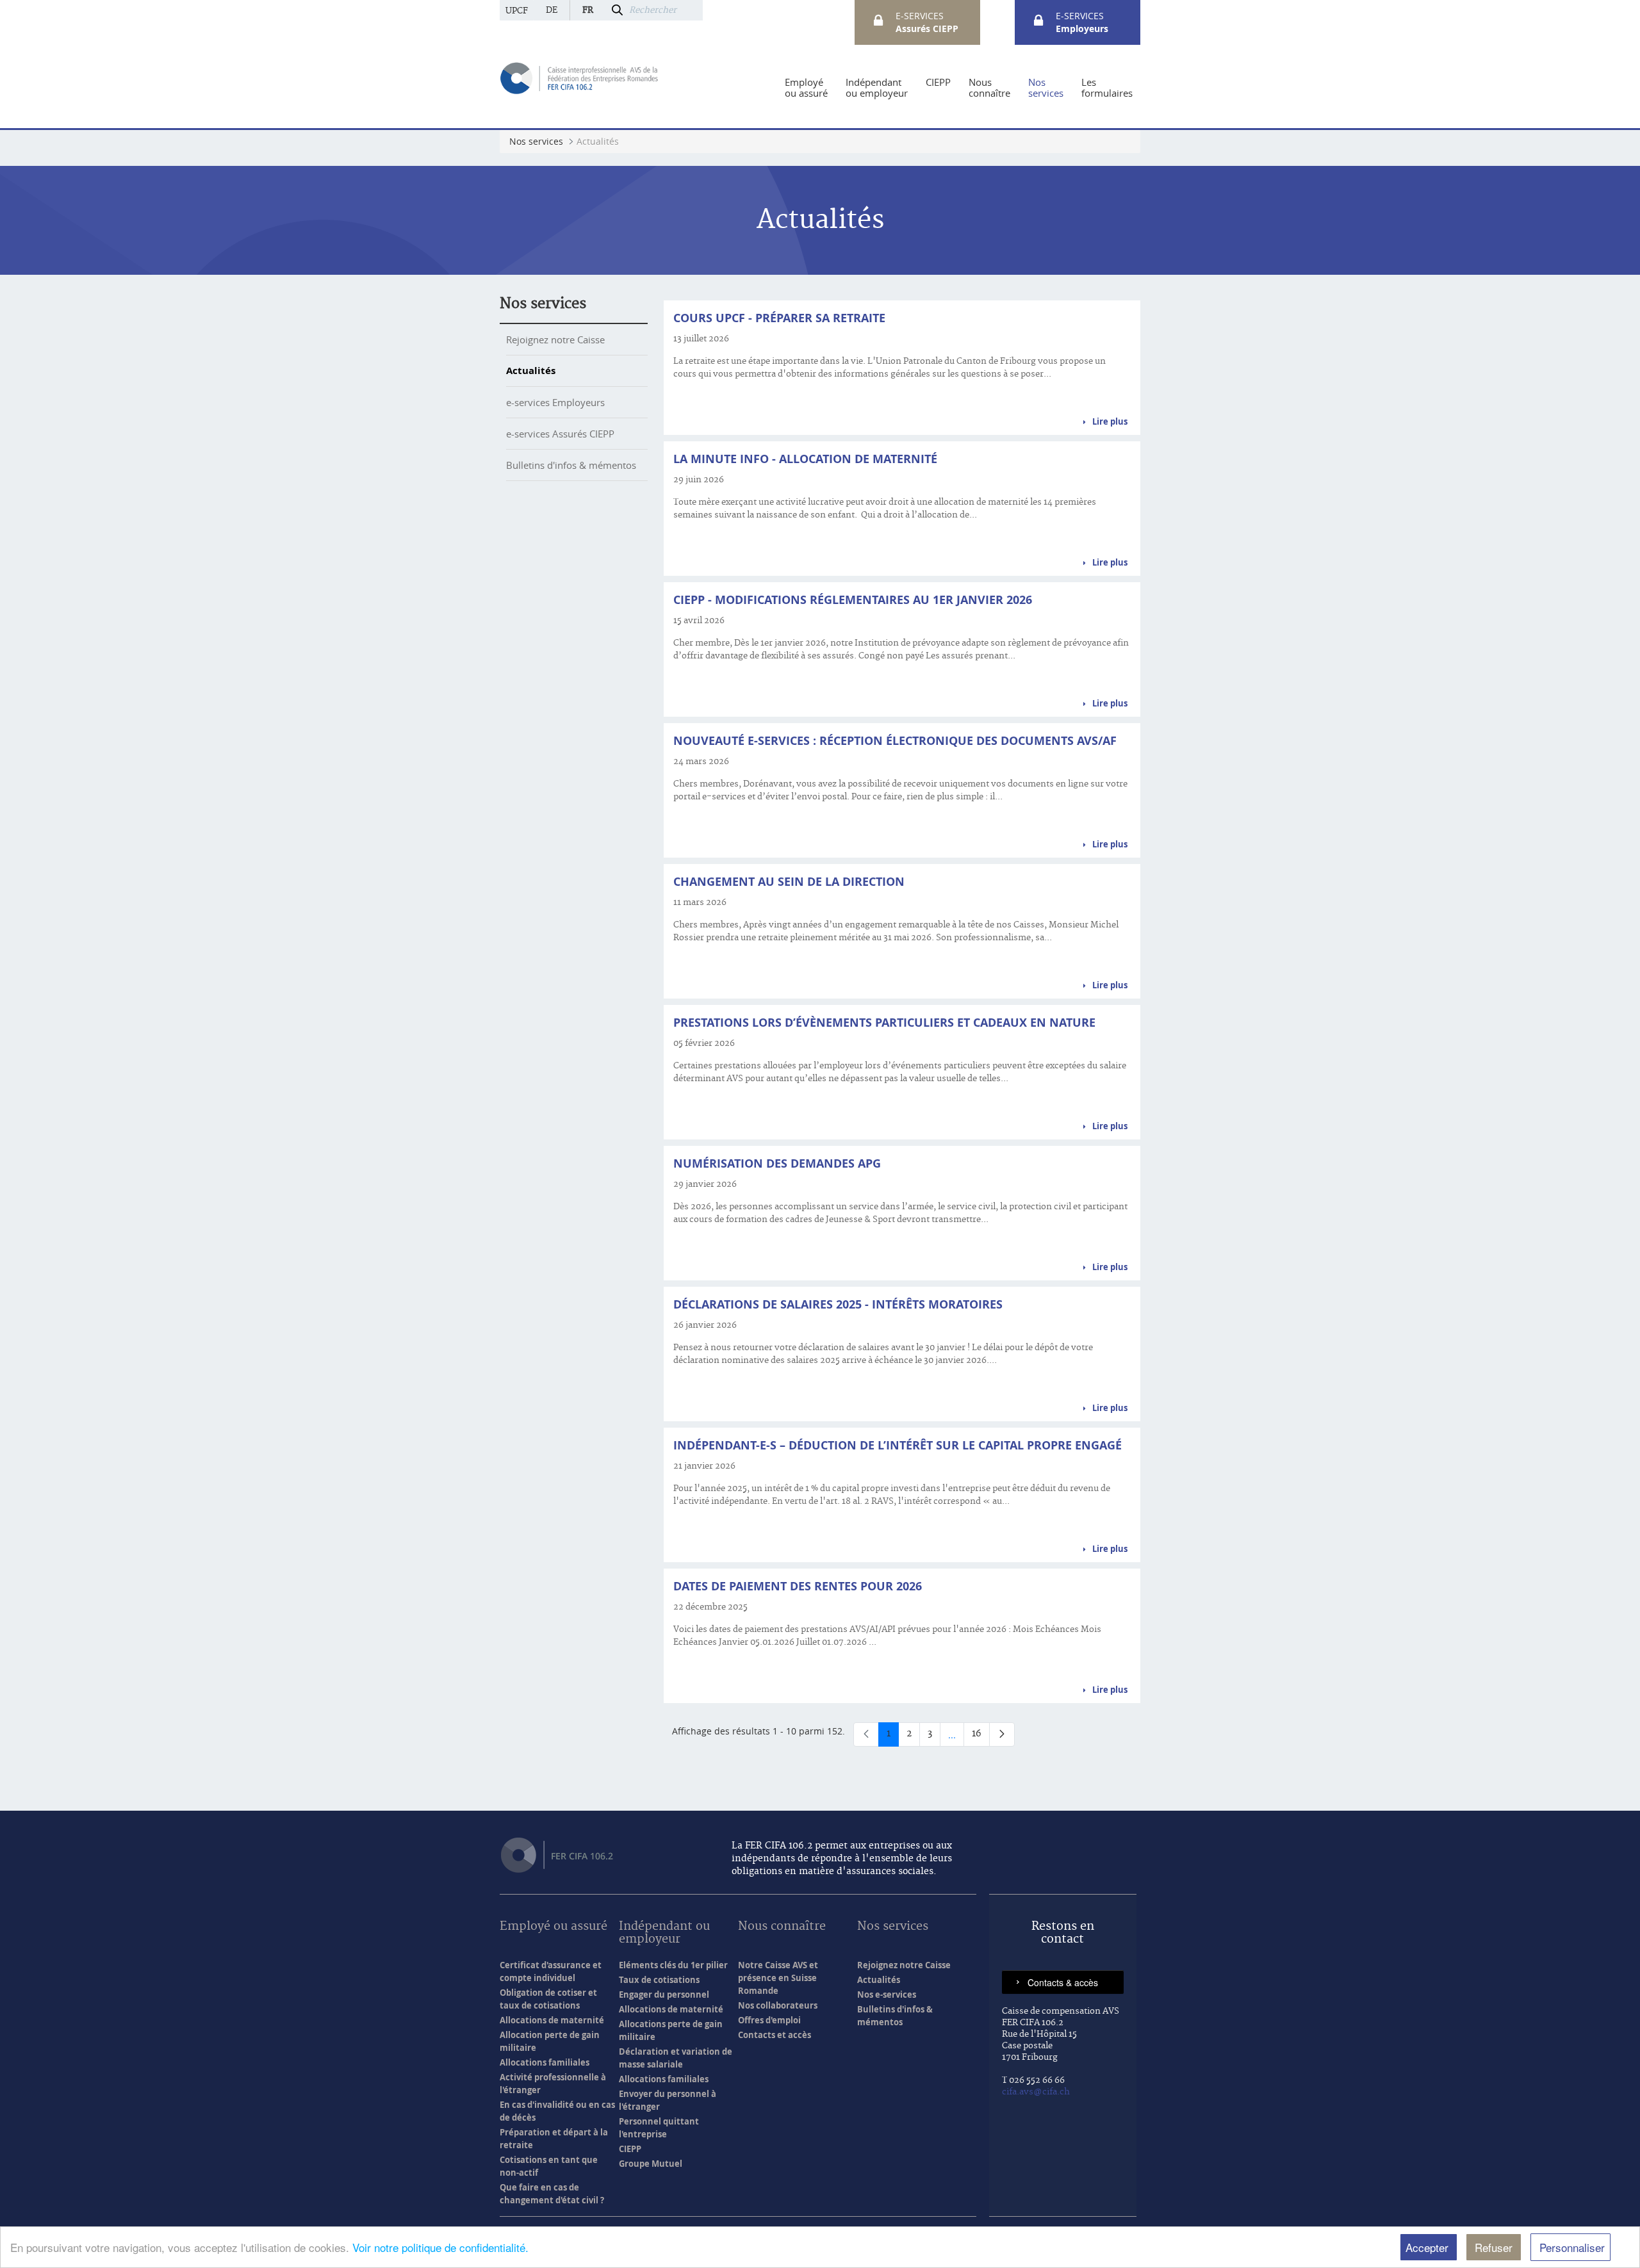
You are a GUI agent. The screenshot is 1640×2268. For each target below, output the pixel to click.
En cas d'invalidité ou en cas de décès (557, 2111)
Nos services (543, 304)
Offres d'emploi (769, 2020)
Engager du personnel (664, 1995)
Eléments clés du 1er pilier (673, 1965)
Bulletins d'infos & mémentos (571, 465)
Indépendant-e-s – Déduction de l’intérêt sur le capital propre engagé (898, 1445)
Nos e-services (887, 1995)
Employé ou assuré (553, 1927)
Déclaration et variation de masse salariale (676, 2058)
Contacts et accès (775, 2035)
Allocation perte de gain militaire (550, 2041)
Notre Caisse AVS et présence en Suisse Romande (778, 1978)
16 (981, 1736)
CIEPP (630, 2149)
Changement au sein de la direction (789, 882)
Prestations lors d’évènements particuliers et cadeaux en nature (884, 1023)
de (552, 10)
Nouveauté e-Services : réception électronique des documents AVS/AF (895, 741)
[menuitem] (806, 88)
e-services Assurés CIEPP (560, 434)
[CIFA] (580, 77)
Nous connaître (782, 1927)
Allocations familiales (545, 2062)
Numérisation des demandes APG (777, 1163)
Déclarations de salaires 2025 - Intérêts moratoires (838, 1304)
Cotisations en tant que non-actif (549, 2166)
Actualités (531, 371)
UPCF (517, 11)
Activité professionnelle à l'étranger (553, 2084)
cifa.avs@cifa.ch (1036, 2092)
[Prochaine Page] (1002, 1734)
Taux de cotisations (659, 1980)
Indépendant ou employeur (664, 1933)
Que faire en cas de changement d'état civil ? (552, 2194)
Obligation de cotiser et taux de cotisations (548, 1999)
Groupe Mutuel (651, 2164)
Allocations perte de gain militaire (671, 2030)
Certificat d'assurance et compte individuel (551, 1971)
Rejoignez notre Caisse (555, 339)
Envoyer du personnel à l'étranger (668, 2100)
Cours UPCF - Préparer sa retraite (779, 318)
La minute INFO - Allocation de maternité (805, 459)
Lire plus (1110, 421)
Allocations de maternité (552, 2020)
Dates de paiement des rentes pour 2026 (798, 1586)
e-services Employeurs (555, 402)
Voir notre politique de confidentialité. (440, 2247)
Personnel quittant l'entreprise (659, 2128)
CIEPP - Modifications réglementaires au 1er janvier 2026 (853, 600)
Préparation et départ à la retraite (554, 2139)
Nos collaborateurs (778, 2005)
